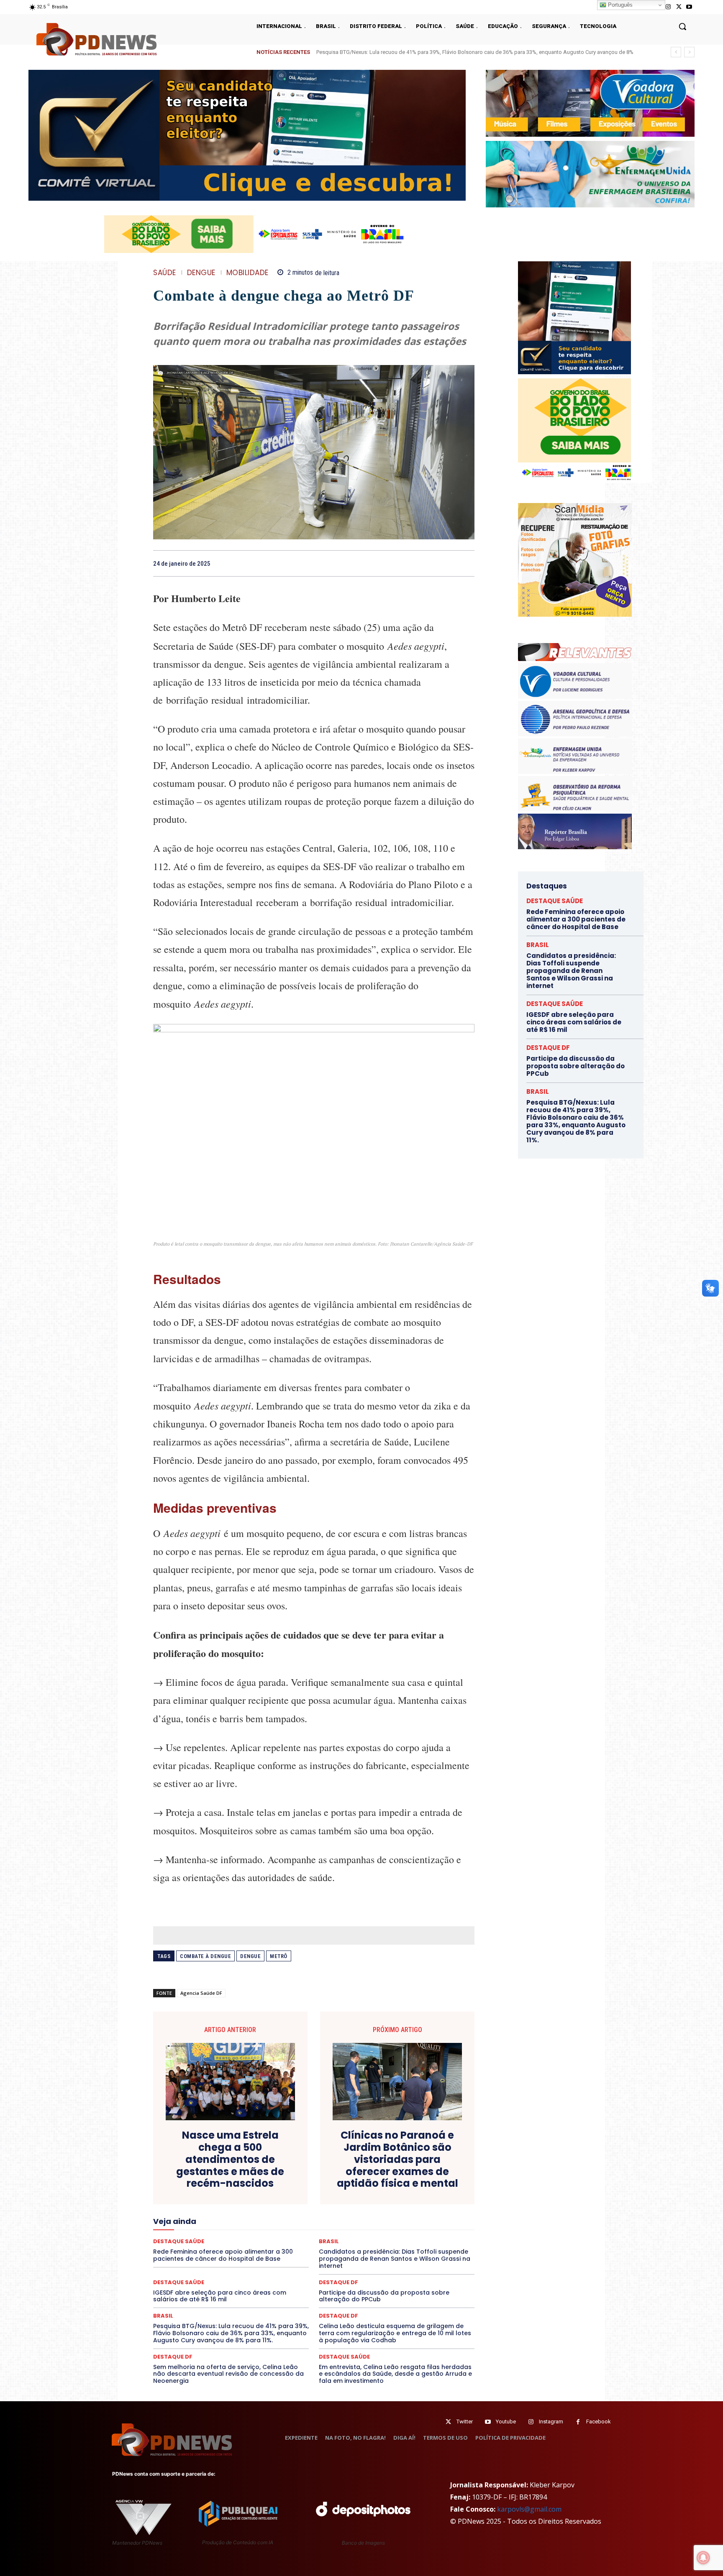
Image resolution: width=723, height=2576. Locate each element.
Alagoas (254, 2167)
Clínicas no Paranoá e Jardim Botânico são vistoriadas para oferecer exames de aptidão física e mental (397, 2160)
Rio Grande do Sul (196, 2242)
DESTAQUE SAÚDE (270, 2189)
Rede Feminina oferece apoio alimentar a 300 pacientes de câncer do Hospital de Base (576, 919)
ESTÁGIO (212, 2204)
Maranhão (433, 2212)
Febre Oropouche (401, 2204)
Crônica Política (207, 2182)
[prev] (676, 52)
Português (619, 5)
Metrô (279, 1956)
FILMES (441, 2204)
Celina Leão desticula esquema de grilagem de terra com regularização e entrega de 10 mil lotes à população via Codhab (395, 2333)
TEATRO (309, 2249)
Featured (315, 2204)
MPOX (437, 2219)
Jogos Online (316, 2212)
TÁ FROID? (277, 2249)
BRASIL (342, 2167)
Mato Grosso (213, 2219)
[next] (689, 52)
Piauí (436, 2227)
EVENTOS (244, 2204)
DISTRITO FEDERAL (188, 2197)
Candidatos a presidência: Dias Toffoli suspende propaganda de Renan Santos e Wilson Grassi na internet (571, 971)
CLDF (433, 2167)
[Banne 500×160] (590, 174)
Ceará (369, 2167)
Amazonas (287, 2167)
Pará (319, 2227)
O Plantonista (222, 2227)
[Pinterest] (447, 563)
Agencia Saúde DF (201, 1993)
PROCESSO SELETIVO (228, 2234)
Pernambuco (404, 2227)
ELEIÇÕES (272, 2197)
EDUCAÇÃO (236, 2197)
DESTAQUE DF (221, 2189)
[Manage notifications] (703, 2558)
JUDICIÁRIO (356, 2212)
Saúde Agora (416, 2242)
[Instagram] (668, 7)
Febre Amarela (353, 2204)
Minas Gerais (363, 2219)
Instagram (551, 2422)
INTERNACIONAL (270, 2212)
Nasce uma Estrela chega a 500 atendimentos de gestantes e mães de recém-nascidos (230, 2160)
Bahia (317, 2167)
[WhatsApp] (466, 563)
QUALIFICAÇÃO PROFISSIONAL (352, 2234)
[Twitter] (448, 2422)
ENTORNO (388, 2197)
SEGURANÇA (187, 2249)
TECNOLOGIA (345, 2249)
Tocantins (413, 2249)
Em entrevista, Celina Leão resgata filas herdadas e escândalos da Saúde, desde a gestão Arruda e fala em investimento (395, 2374)
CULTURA (279, 2182)
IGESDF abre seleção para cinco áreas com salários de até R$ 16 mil (407, 52)
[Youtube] (689, 7)
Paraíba (343, 2227)
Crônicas (247, 2182)
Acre (228, 2167)
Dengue (201, 273)
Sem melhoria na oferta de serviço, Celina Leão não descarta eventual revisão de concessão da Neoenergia (228, 2374)
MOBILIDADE (247, 273)
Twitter (465, 2422)
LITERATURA (395, 2212)
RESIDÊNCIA (415, 2234)
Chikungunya (401, 2167)
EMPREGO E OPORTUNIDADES (330, 2197)
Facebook (599, 2422)
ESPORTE (180, 2204)
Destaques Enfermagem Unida (377, 2189)
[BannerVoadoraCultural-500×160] (590, 103)
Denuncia (408, 2182)
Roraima (237, 2242)
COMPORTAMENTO (189, 2174)
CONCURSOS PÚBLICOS (252, 2174)
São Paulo (316, 2242)
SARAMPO (351, 2242)
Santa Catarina (275, 2242)
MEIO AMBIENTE (318, 2219)
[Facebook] (408, 563)
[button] (682, 26)
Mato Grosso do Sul (264, 2219)
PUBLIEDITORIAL (284, 2234)
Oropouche (290, 2227)
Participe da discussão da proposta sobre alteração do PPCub (384, 2296)
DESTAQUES (316, 2189)
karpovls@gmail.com (529, 2509)
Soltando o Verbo (234, 2249)
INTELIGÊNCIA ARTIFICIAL (208, 2212)
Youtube (506, 2422)
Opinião (257, 2227)
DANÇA (350, 2182)
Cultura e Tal (316, 2182)
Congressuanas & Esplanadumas (331, 2174)
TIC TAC (381, 2249)
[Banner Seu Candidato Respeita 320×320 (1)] (574, 318)
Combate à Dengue (205, 1956)
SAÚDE (165, 273)
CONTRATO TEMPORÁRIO (412, 2174)
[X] (679, 7)
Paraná (371, 2227)
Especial (420, 2197)
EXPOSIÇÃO (280, 2204)
